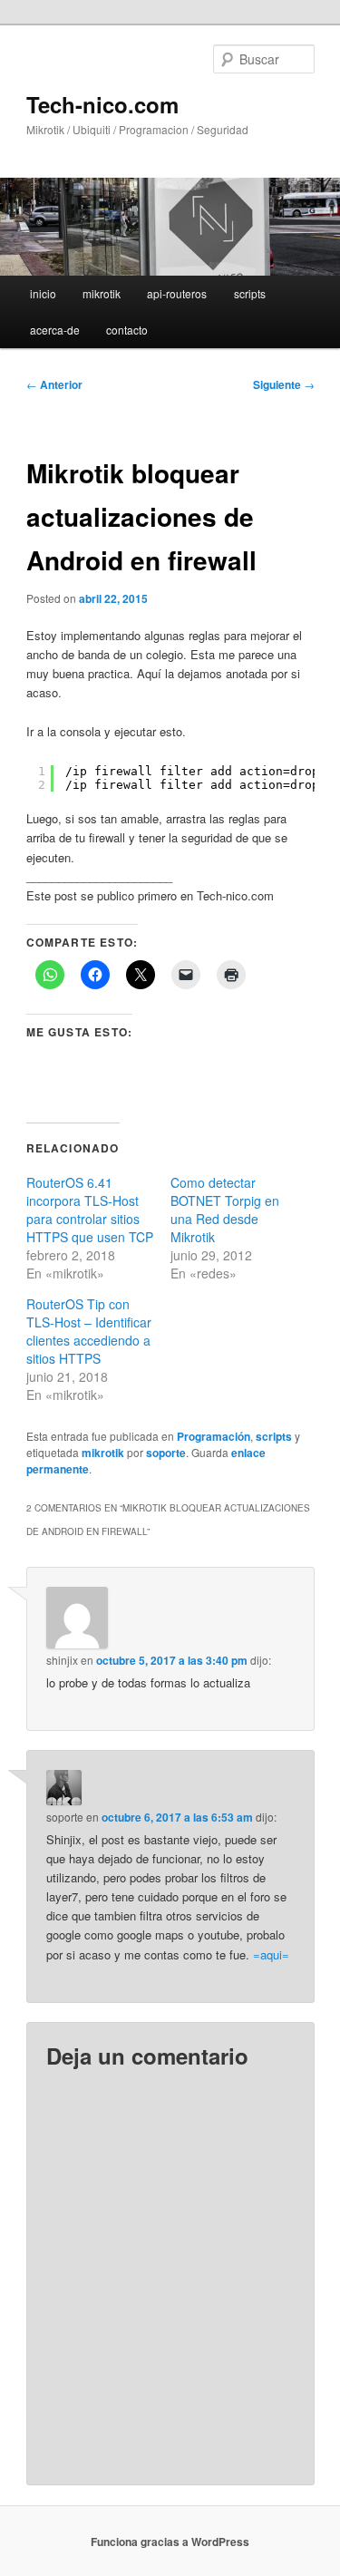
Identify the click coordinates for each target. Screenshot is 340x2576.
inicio (43, 293)
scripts (250, 293)
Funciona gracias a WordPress (170, 2542)
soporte (166, 1453)
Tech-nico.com (102, 104)
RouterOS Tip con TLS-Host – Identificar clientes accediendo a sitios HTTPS (89, 1331)
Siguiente (284, 384)
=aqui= (271, 1954)
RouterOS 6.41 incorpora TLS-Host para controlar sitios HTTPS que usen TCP (90, 1210)
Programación (214, 1436)
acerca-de (55, 330)
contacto (127, 330)
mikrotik (102, 293)
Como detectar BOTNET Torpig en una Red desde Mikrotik (225, 1210)
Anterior (54, 384)
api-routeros (177, 293)
